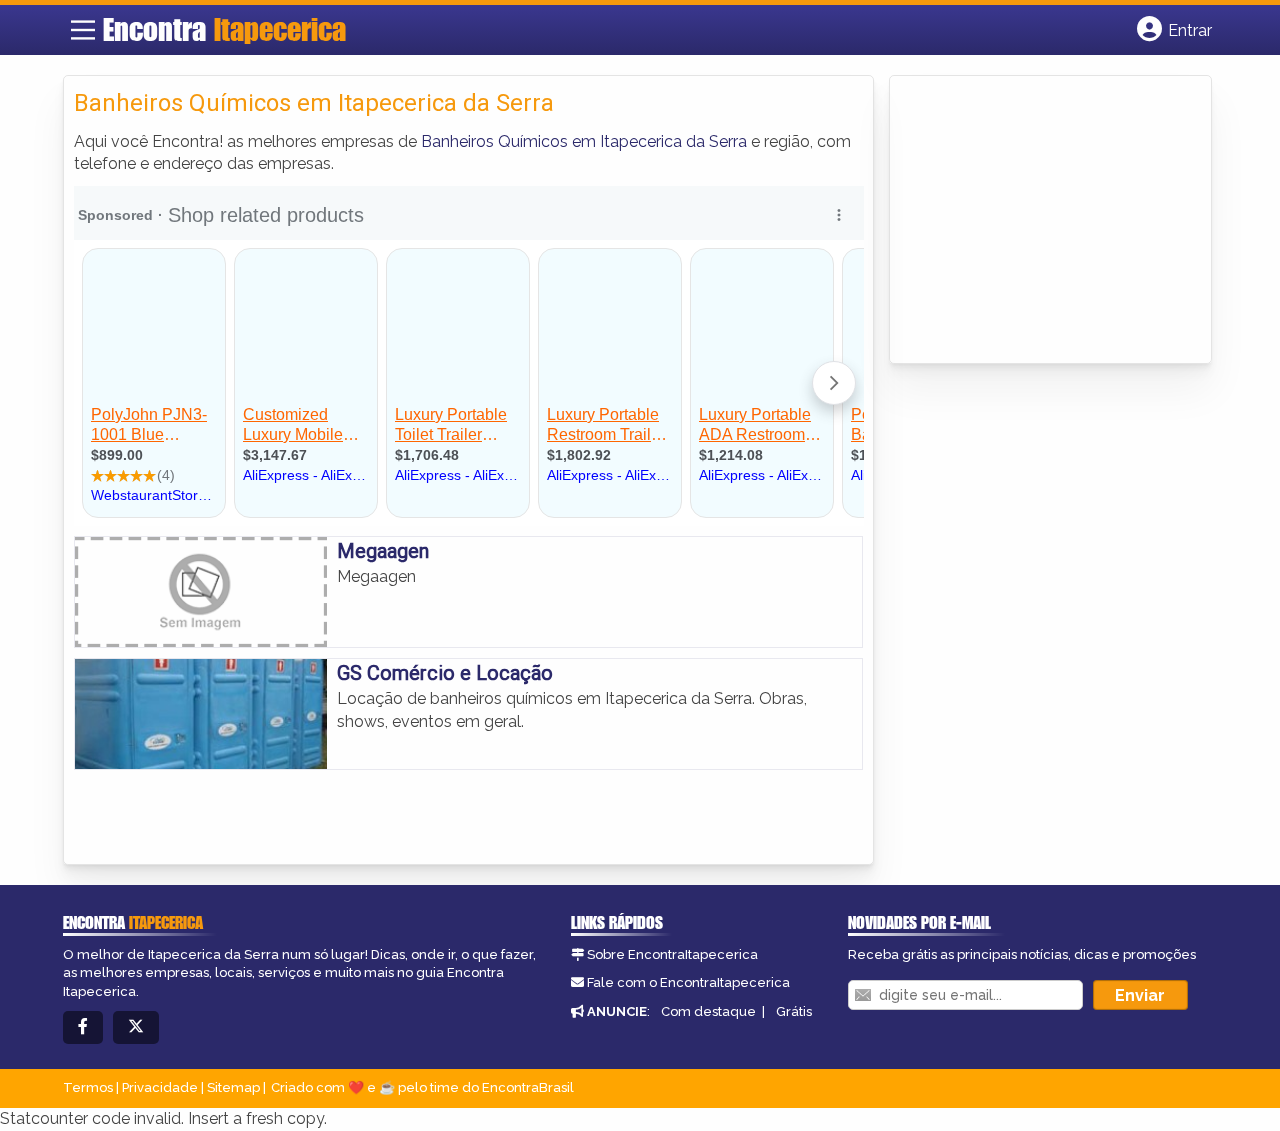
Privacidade (160, 1087)
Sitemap (233, 1087)
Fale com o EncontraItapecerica (688, 982)
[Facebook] (83, 1027)
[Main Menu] (83, 30)
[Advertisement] (1050, 221)
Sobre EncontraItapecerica (672, 954)
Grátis (794, 1011)
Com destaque (708, 1011)
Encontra (224, 29)
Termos (88, 1087)
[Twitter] (136, 1027)
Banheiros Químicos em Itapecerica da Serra (584, 141)
